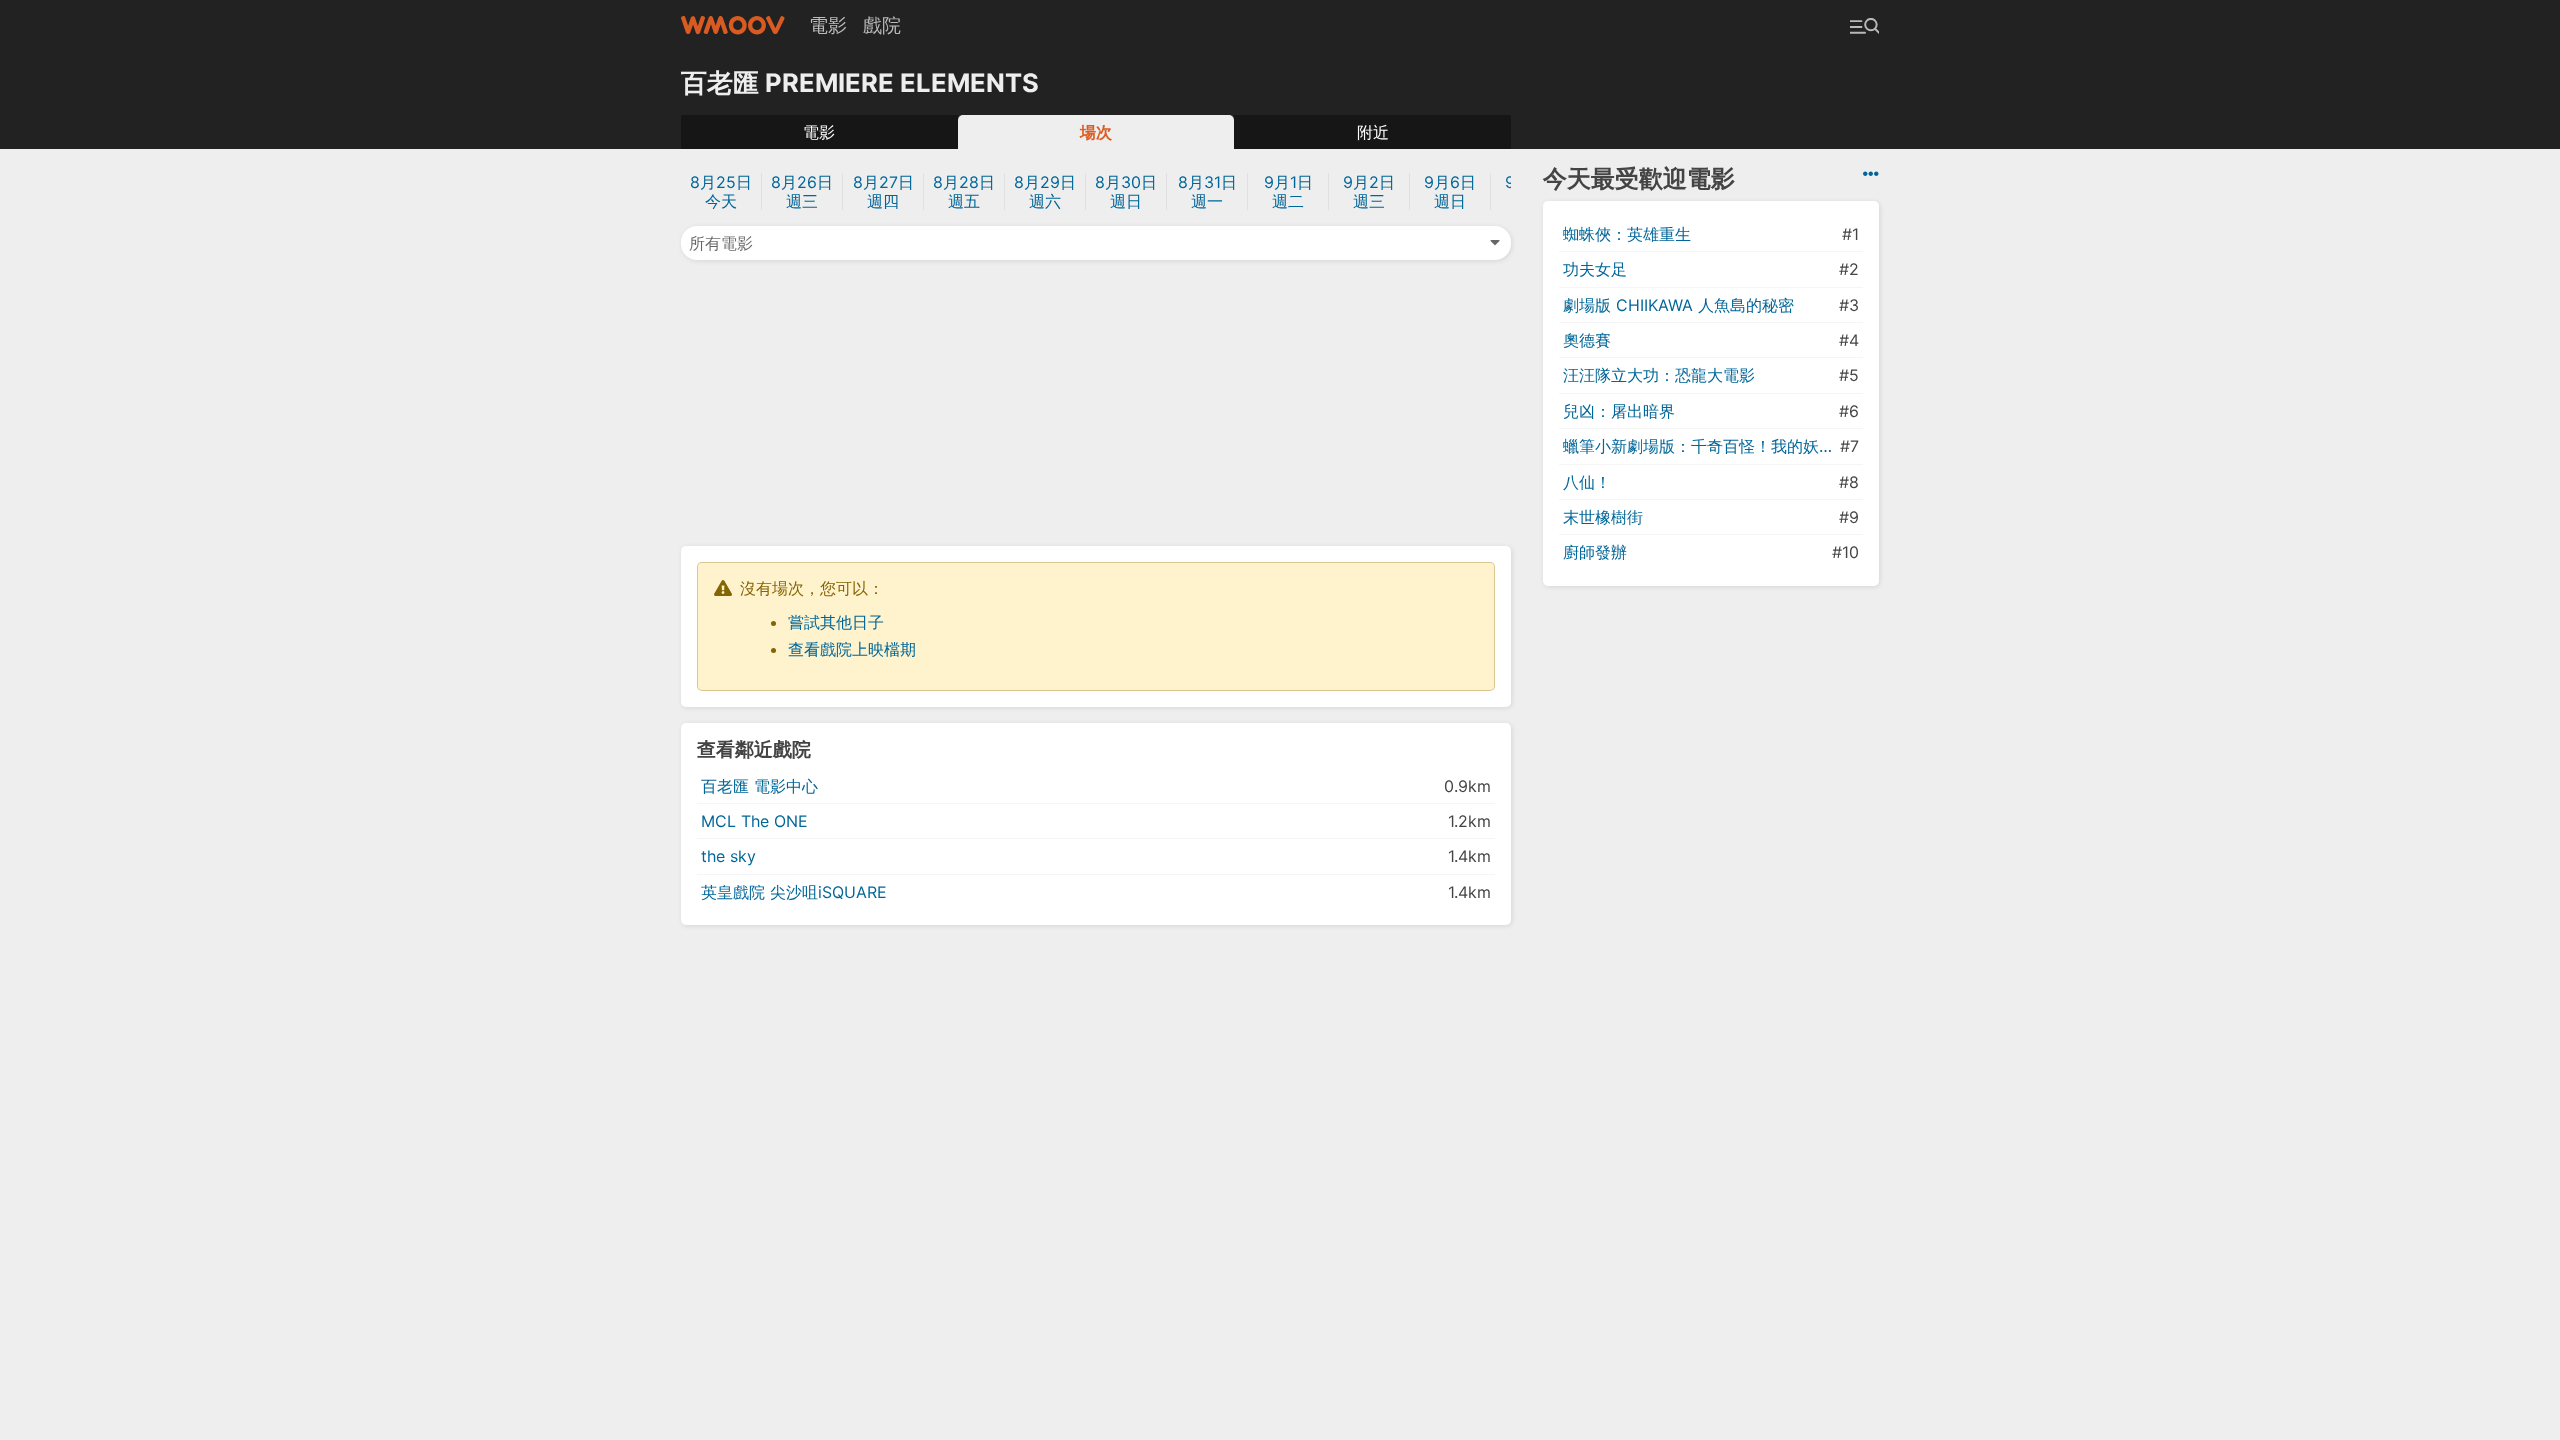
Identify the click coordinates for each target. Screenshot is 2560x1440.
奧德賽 (1587, 340)
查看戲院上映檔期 (852, 649)
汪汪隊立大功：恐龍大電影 (1659, 375)
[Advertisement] (1096, 401)
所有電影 (721, 243)
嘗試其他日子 (836, 622)
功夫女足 (1595, 269)
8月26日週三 (802, 191)
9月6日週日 (1450, 191)
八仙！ (1587, 482)
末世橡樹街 (1603, 517)
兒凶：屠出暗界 (1619, 411)
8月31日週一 (1207, 191)
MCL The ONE (754, 821)
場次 (1096, 132)
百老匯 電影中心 (759, 786)
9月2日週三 (1369, 191)
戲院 (882, 25)
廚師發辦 (1595, 552)
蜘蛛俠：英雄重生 (1627, 234)
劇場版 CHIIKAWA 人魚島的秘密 (1678, 305)
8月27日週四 (883, 191)
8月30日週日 (1126, 191)
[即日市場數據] (1871, 174)
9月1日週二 (1288, 191)
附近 (1373, 132)
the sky (728, 856)
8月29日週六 (1045, 191)
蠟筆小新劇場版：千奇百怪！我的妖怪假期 (1699, 446)
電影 (828, 25)
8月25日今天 (721, 191)
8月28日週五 (964, 191)
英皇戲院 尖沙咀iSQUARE (794, 892)
